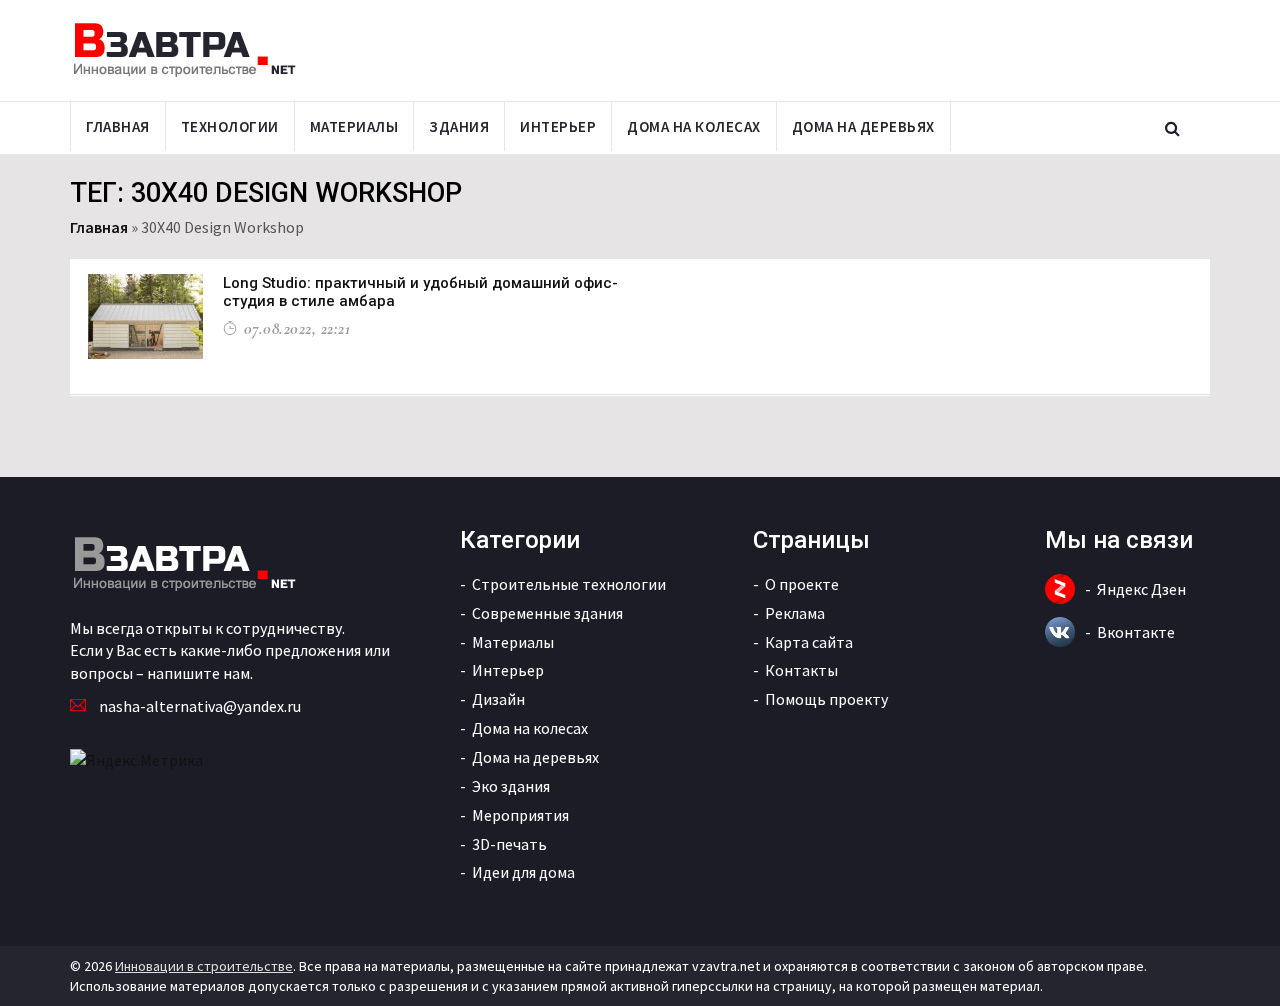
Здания (459, 126)
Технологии (230, 126)
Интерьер (558, 126)
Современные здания (547, 613)
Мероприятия (520, 815)
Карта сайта (809, 642)
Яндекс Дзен (1141, 589)
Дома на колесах (694, 126)
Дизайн (498, 699)
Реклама (795, 613)
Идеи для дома (523, 872)
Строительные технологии (569, 584)
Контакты (801, 670)
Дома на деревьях (863, 126)
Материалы (354, 126)
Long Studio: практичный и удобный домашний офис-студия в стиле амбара (420, 292)
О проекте (802, 584)
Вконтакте (1136, 632)
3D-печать (509, 844)
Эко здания (511, 786)
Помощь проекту (826, 699)
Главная (118, 126)
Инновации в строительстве (204, 966)
